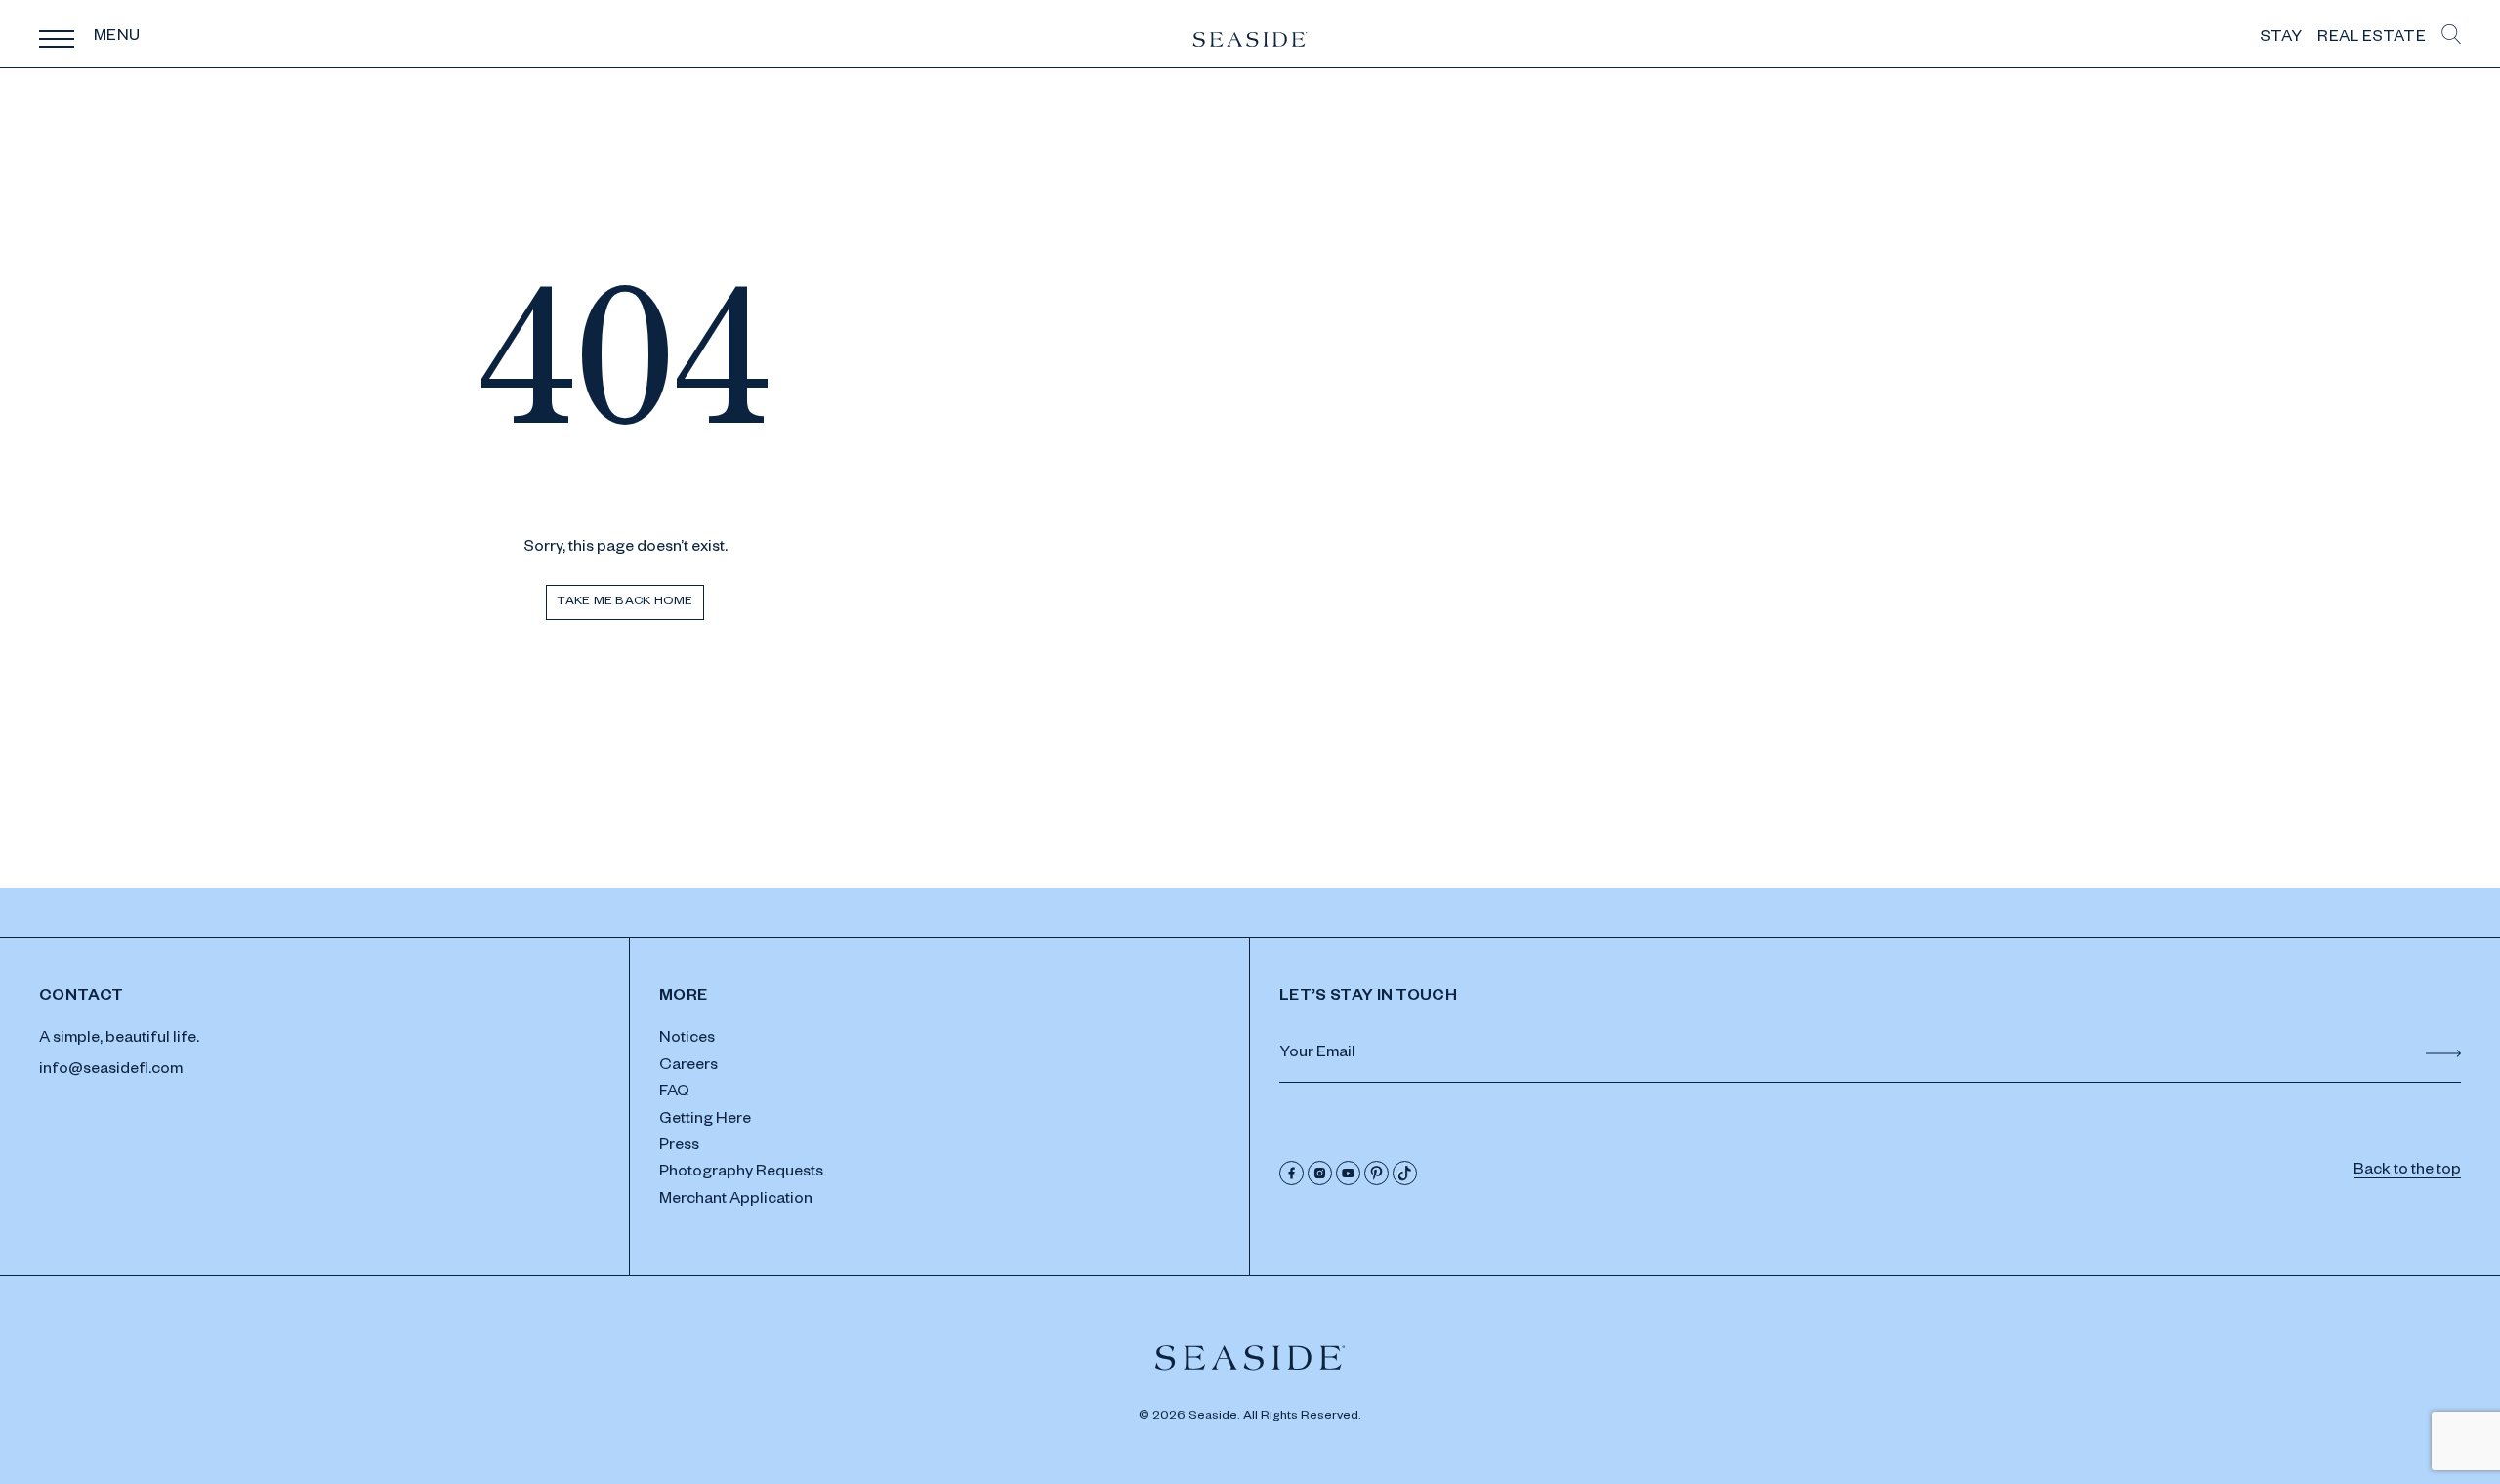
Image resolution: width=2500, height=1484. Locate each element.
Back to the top (2407, 1172)
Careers (688, 1067)
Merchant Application (736, 1201)
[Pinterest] (1376, 1173)
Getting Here (705, 1121)
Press (679, 1147)
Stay (2281, 39)
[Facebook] (1292, 1173)
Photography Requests (741, 1174)
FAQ (674, 1093)
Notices (687, 1040)
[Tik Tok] (1405, 1173)
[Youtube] (1348, 1173)
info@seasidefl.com (111, 1071)
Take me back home (625, 602)
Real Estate (2372, 39)
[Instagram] (1320, 1173)
